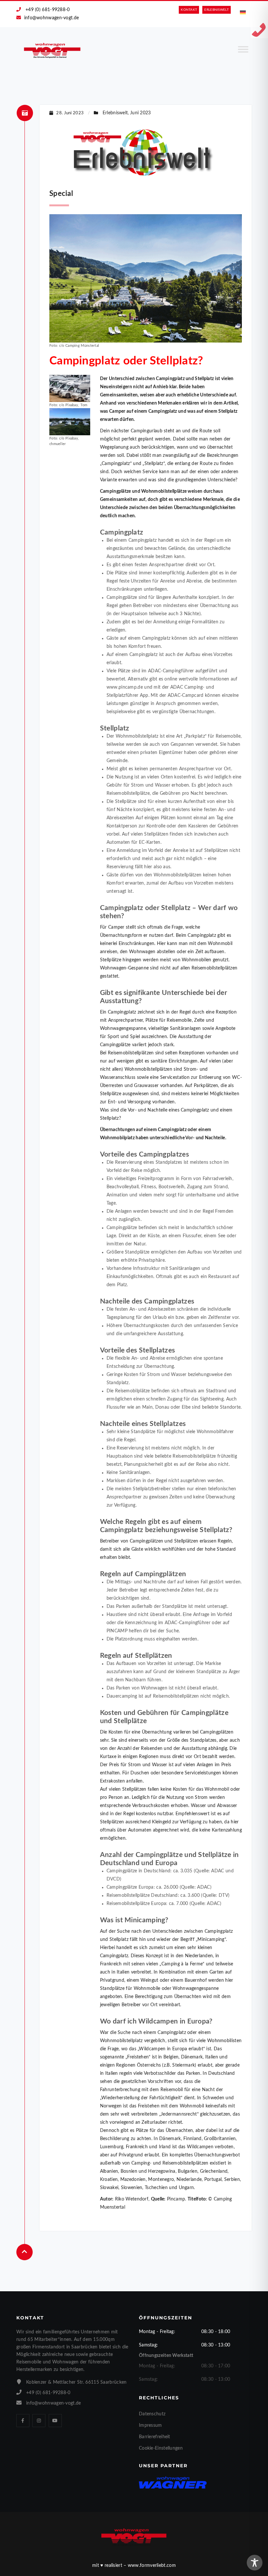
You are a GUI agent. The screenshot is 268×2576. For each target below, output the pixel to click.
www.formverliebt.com (152, 2566)
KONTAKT (189, 10)
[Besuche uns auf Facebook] (23, 2421)
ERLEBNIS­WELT (217, 10)
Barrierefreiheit (155, 2437)
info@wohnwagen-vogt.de (52, 18)
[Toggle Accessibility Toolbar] (255, 2563)
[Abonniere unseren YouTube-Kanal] (55, 2421)
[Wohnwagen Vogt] (52, 50)
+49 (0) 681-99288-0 (48, 10)
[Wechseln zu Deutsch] (243, 13)
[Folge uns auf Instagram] (39, 2421)
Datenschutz (152, 2414)
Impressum (151, 2425)
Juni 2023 (141, 113)
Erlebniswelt (115, 113)
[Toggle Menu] (243, 52)
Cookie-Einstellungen (161, 2448)
